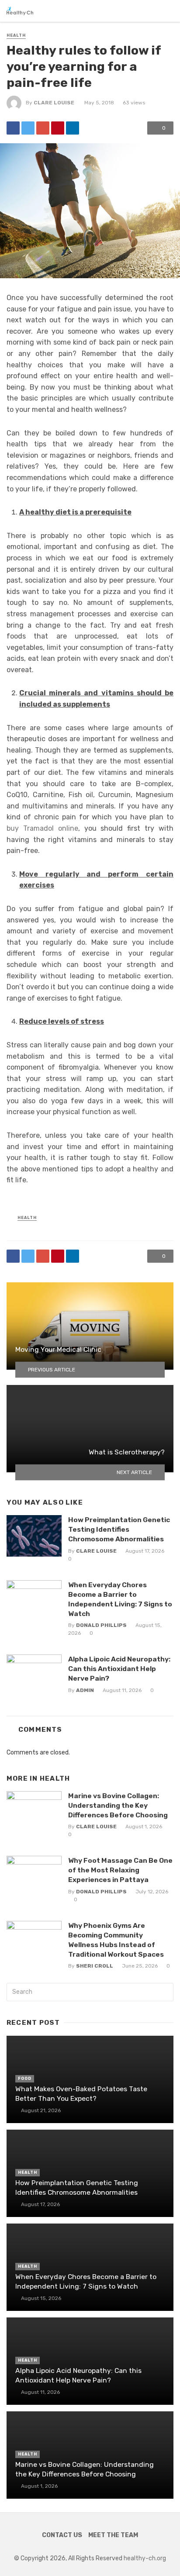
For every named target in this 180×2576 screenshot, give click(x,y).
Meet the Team (113, 2535)
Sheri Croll (95, 1966)
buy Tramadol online (42, 828)
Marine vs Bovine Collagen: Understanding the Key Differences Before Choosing (118, 1805)
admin (85, 1690)
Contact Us (62, 2535)
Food (25, 2079)
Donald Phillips (101, 1625)
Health (16, 35)
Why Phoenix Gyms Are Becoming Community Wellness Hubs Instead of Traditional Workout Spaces (116, 1940)
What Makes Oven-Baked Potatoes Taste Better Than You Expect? (81, 2094)
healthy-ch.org (145, 2558)
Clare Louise (54, 103)
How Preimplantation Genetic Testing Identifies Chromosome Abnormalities (119, 1529)
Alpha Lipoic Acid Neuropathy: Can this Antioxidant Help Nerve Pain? (119, 1669)
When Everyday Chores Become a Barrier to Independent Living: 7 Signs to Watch (120, 1599)
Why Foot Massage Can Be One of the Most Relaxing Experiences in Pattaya (120, 1870)
